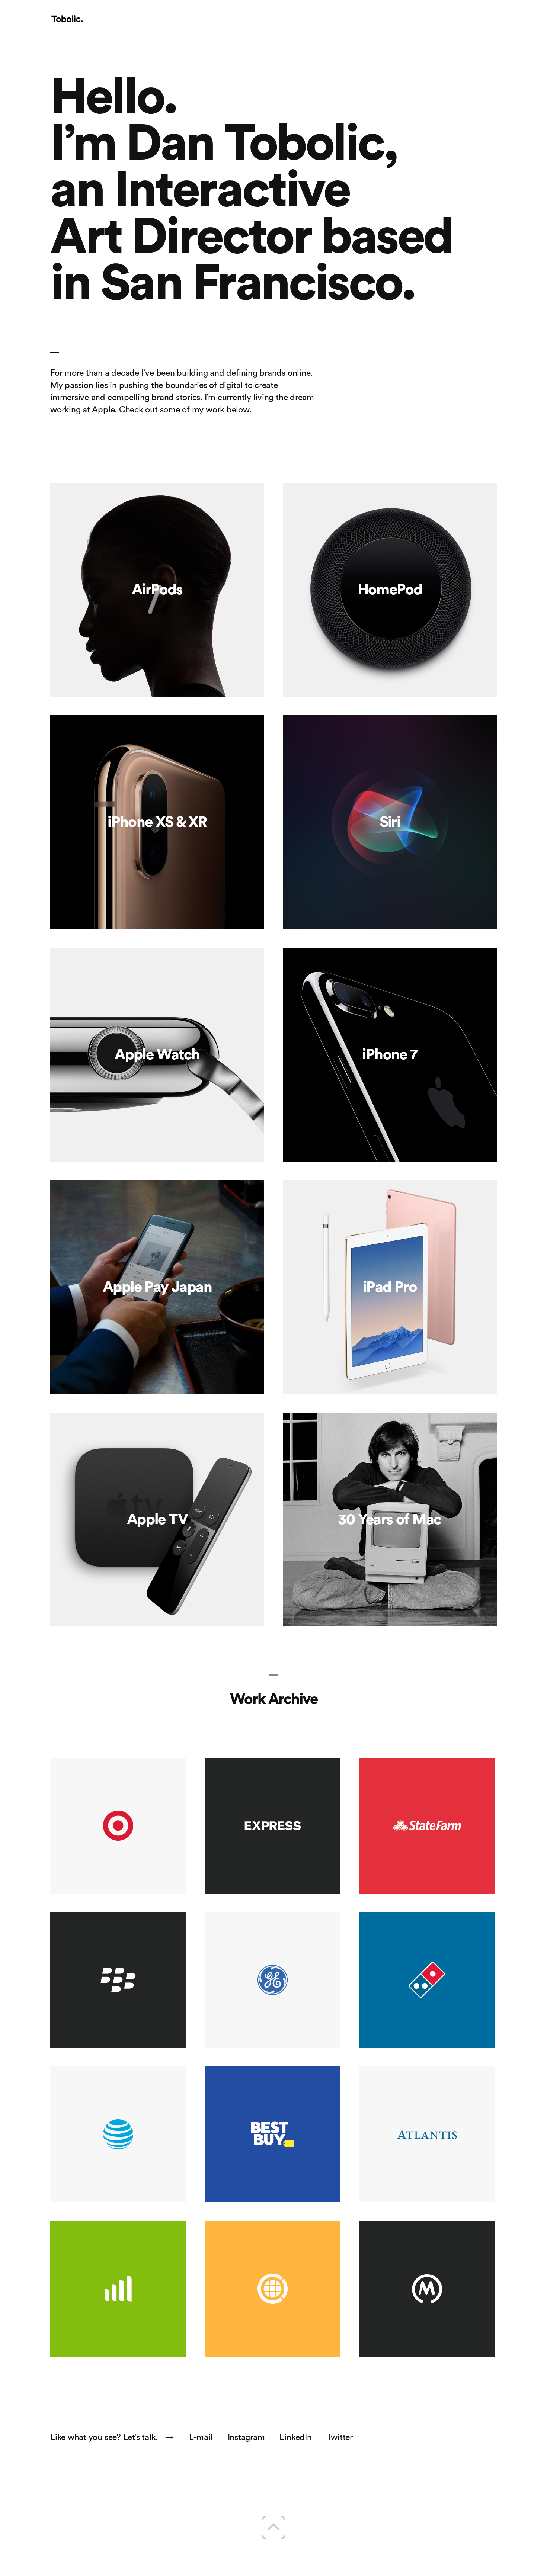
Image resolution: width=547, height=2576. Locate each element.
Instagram (246, 2437)
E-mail (201, 2437)
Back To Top (273, 2528)
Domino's (427, 1980)
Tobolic (67, 19)
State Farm (456, 1770)
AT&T (118, 2134)
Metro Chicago (453, 2233)
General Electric (300, 1924)
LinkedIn (295, 2437)
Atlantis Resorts (454, 2079)
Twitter (340, 2437)
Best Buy (303, 2079)
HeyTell (273, 2289)
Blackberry (118, 1980)
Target (118, 1826)
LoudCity (118, 2289)
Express (273, 1826)
